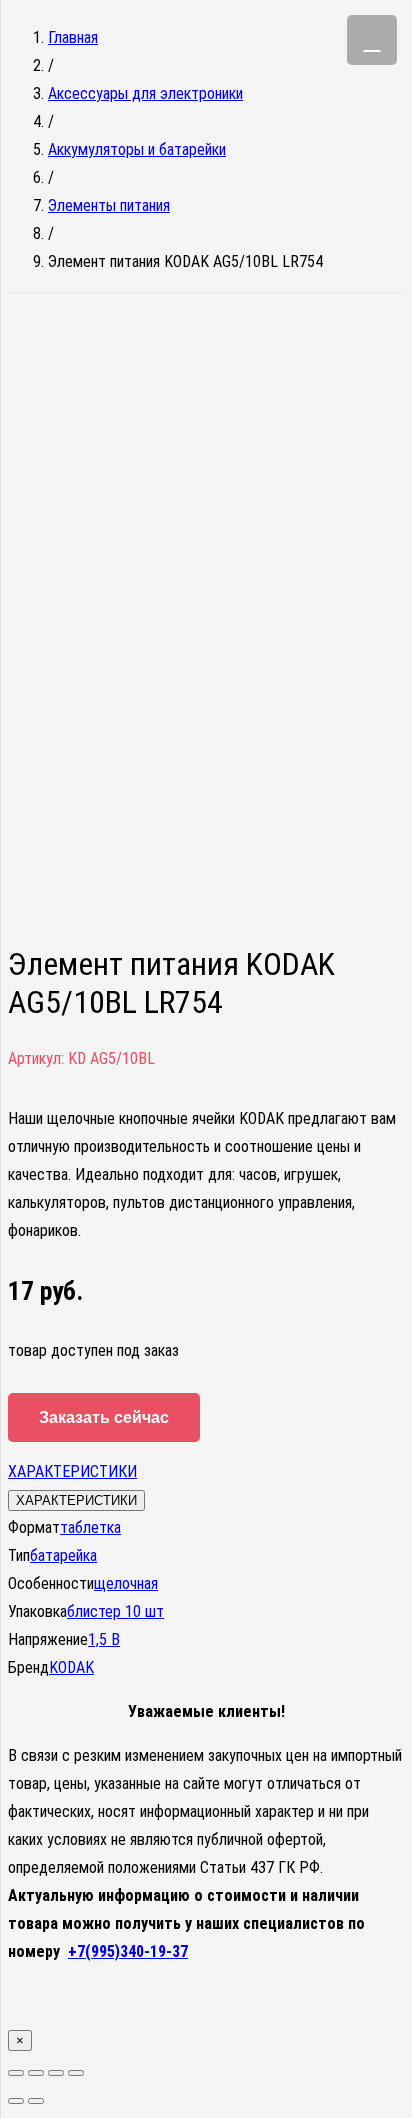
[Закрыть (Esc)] (16, 2073)
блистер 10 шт (115, 1611)
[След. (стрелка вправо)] (36, 2101)
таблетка (90, 1527)
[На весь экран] (56, 2073)
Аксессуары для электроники (145, 93)
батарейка (63, 1555)
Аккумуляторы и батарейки (137, 149)
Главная (73, 37)
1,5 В (104, 1639)
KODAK (71, 1667)
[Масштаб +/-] (76, 2073)
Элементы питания (109, 205)
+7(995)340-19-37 (128, 1951)
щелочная (126, 1583)
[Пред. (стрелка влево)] (16, 2101)
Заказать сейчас (104, 1417)
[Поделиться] (36, 2073)
